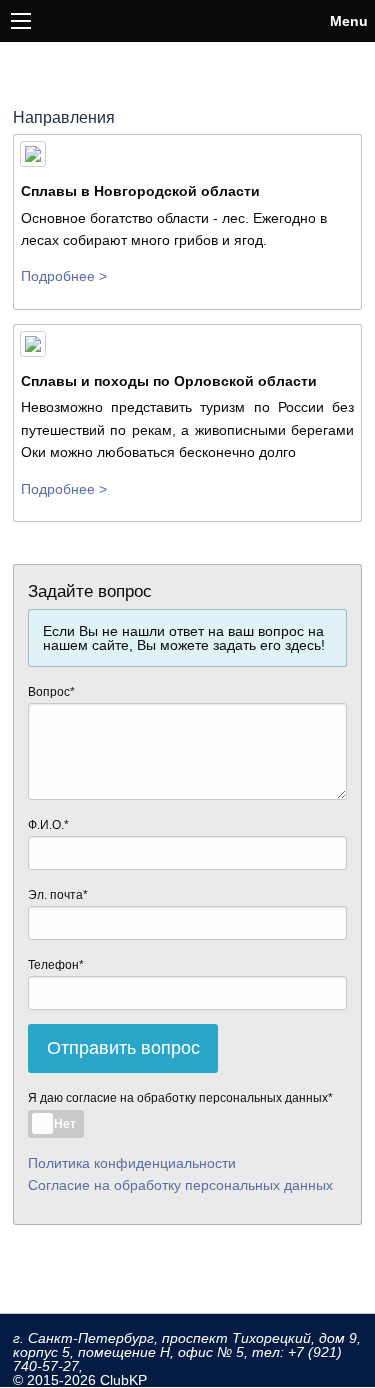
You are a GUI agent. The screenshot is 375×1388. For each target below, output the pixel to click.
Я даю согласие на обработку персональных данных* (180, 1098)
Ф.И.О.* (48, 825)
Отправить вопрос (123, 1048)
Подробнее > (64, 276)
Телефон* (56, 965)
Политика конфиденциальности (132, 1163)
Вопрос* (51, 692)
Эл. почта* (58, 895)
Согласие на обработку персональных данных (180, 1185)
